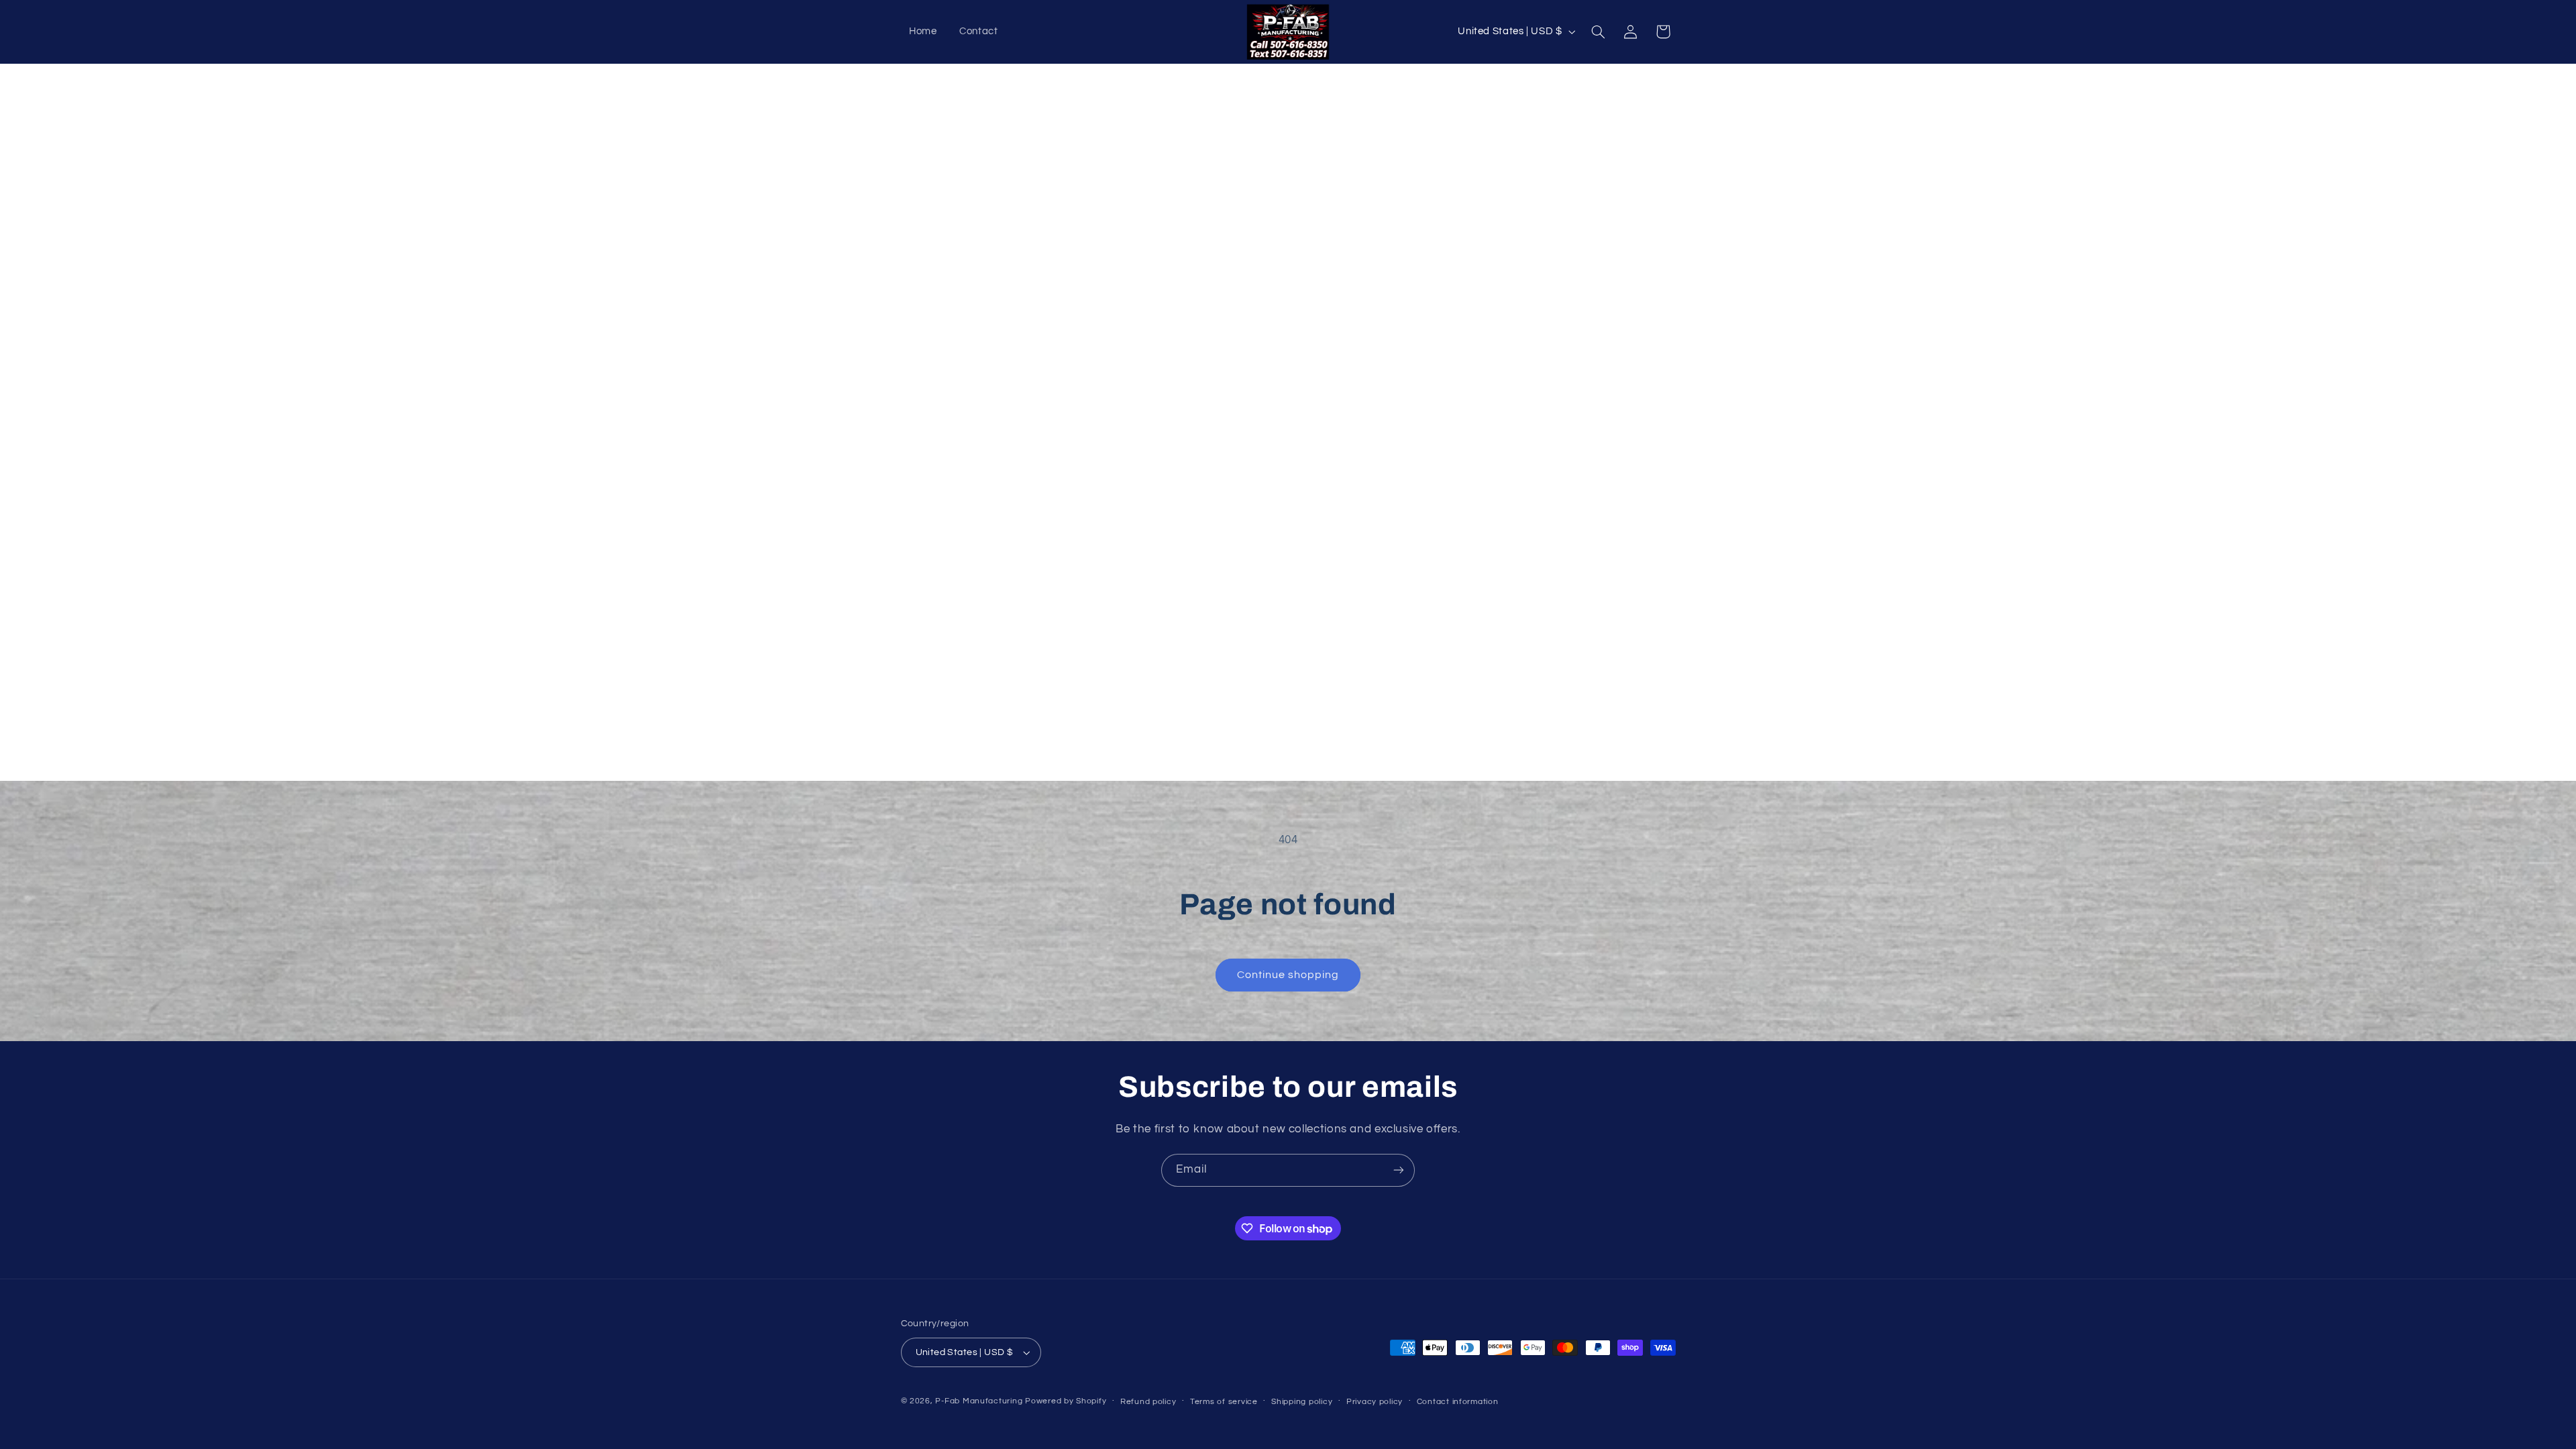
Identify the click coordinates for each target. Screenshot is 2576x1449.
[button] (1598, 32)
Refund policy (1148, 1402)
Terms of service (1224, 1402)
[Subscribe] (1399, 1170)
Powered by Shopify (1066, 1401)
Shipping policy (1302, 1402)
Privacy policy (1375, 1402)
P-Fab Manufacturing (979, 1401)
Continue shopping (1288, 975)
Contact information (1458, 1402)
